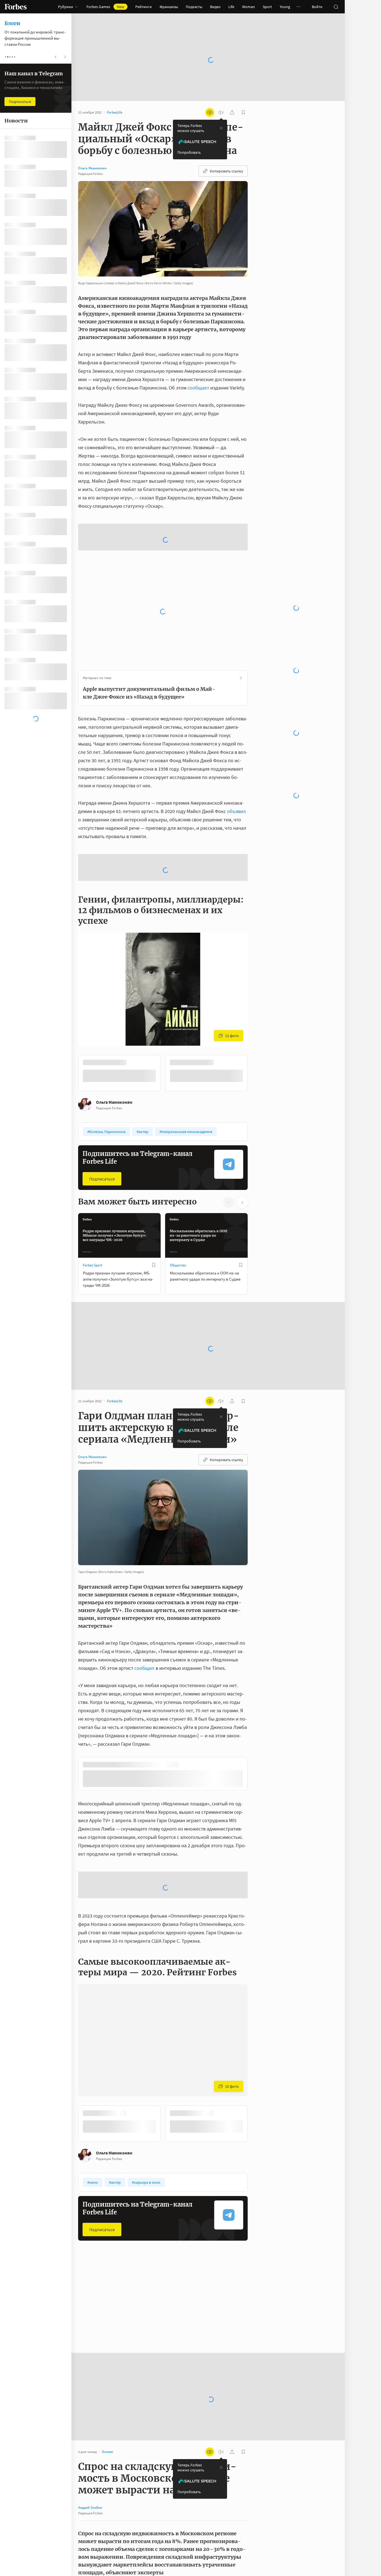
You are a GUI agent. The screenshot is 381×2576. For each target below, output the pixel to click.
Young (285, 7)
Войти (317, 7)
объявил (237, 811)
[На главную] (16, 7)
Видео (215, 7)
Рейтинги (144, 7)
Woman (249, 7)
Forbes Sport (92, 1265)
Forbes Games (105, 7)
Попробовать (189, 152)
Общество (178, 1265)
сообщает (198, 388)
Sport (267, 7)
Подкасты (194, 7)
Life (231, 7)
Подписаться (102, 1179)
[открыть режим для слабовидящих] (210, 112)
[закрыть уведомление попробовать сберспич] (221, 128)
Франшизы (169, 7)
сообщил (144, 1668)
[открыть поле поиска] (336, 7)
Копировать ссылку (226, 171)
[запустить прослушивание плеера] (221, 112)
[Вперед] (257, 1073)
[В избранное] (154, 1265)
